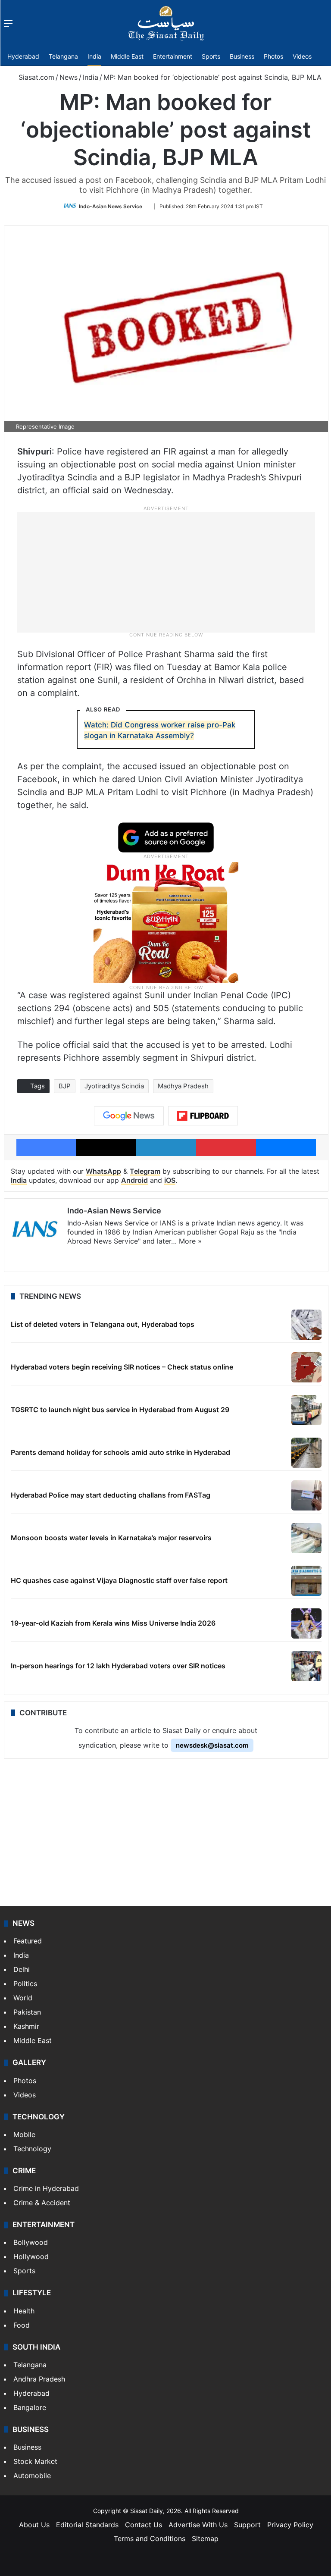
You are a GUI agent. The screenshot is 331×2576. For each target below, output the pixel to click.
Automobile (32, 2476)
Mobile (24, 2134)
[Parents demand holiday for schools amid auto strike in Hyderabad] (306, 1453)
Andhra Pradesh (39, 2379)
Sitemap (205, 2538)
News (69, 77)
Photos (273, 56)
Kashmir (26, 2026)
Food (22, 2325)
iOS (170, 1180)
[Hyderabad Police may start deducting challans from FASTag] (306, 1495)
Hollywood (31, 2256)
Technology (32, 2149)
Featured (28, 1941)
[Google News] (129, 1116)
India (94, 56)
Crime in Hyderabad (46, 2188)
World (23, 1998)
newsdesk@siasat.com (212, 1745)
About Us (34, 2525)
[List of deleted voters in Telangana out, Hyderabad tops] (306, 1325)
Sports (211, 56)
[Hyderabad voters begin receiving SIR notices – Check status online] (306, 1367)
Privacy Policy (290, 2525)
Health (24, 2311)
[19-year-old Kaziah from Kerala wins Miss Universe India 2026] (306, 1623)
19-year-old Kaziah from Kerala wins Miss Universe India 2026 (113, 1623)
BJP (65, 1086)
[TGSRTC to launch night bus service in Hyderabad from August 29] (306, 1410)
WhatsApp (103, 1171)
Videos (302, 56)
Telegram (145, 1171)
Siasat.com (35, 77)
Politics (25, 1984)
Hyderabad (23, 56)
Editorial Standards (87, 2525)
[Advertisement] (166, 571)
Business (242, 56)
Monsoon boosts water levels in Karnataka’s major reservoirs (111, 1538)
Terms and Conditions (150, 2538)
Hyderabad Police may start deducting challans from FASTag (111, 1495)
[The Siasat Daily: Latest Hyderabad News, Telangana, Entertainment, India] (166, 23)
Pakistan (27, 2012)
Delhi (22, 1969)
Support (247, 2525)
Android (134, 1180)
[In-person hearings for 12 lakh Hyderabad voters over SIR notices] (306, 1666)
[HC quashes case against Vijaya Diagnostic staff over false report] (306, 1581)
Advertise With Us (198, 2525)
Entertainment (173, 56)
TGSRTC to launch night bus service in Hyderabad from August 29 (120, 1410)
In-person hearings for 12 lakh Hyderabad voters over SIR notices (118, 1666)
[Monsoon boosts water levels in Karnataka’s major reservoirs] (306, 1538)
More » (190, 1241)
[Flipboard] (203, 1116)
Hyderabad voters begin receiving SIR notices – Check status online (122, 1367)
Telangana (63, 56)
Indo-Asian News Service (111, 206)
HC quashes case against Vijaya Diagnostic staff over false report (119, 1580)
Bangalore (30, 2407)
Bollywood (31, 2242)
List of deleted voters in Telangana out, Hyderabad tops (103, 1324)
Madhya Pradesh (183, 1086)
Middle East (127, 56)
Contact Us (144, 2525)
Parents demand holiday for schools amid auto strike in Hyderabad (120, 1452)
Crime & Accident (42, 2203)
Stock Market (35, 2461)
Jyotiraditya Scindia (114, 1086)
